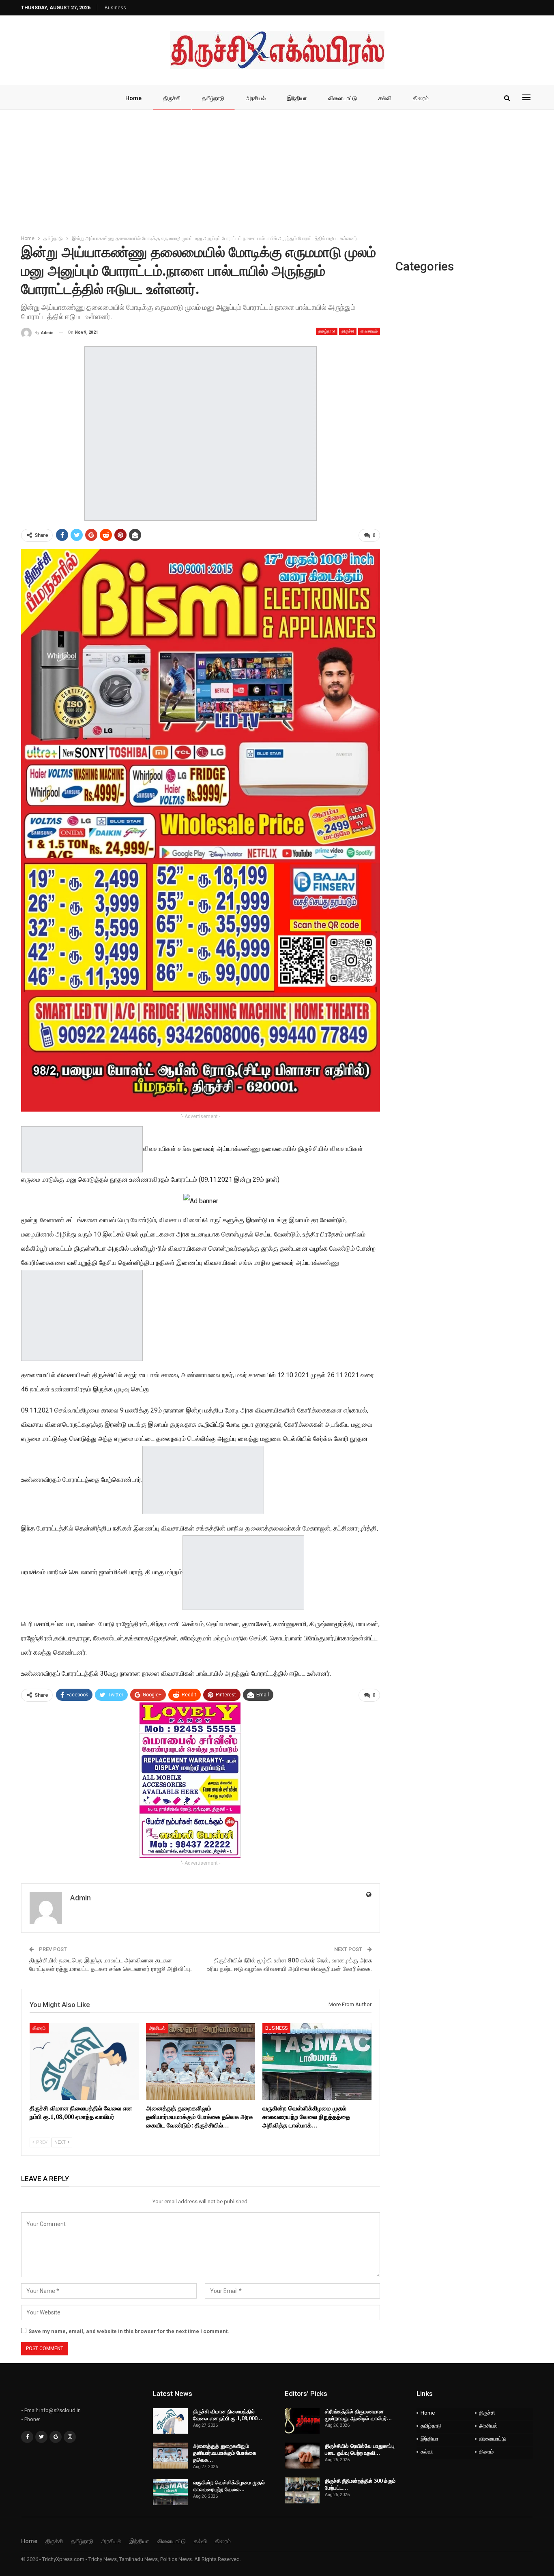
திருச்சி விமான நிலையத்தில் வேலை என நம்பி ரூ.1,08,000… (228, 2415)
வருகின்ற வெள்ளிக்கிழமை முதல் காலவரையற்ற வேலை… (229, 2486)
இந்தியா (297, 98)
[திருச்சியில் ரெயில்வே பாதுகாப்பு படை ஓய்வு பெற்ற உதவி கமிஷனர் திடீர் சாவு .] (302, 2456)
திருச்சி (172, 98)
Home (133, 98)
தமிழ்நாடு (213, 98)
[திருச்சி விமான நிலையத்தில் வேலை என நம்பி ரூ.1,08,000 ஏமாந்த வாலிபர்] (84, 2061)
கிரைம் (421, 98)
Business (115, 8)
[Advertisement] (277, 170)
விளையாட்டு (342, 98)
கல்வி (385, 98)
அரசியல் (256, 98)
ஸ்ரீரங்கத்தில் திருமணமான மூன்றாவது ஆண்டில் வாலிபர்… (358, 2415)
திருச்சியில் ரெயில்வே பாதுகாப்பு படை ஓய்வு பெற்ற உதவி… (360, 2449)
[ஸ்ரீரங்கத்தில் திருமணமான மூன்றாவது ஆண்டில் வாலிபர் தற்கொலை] (302, 2421)
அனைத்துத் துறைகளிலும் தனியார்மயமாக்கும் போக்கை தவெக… (225, 2453)
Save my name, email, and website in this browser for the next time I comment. (129, 2331)
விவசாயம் (369, 331)
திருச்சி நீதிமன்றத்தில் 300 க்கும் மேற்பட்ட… (360, 2484)
